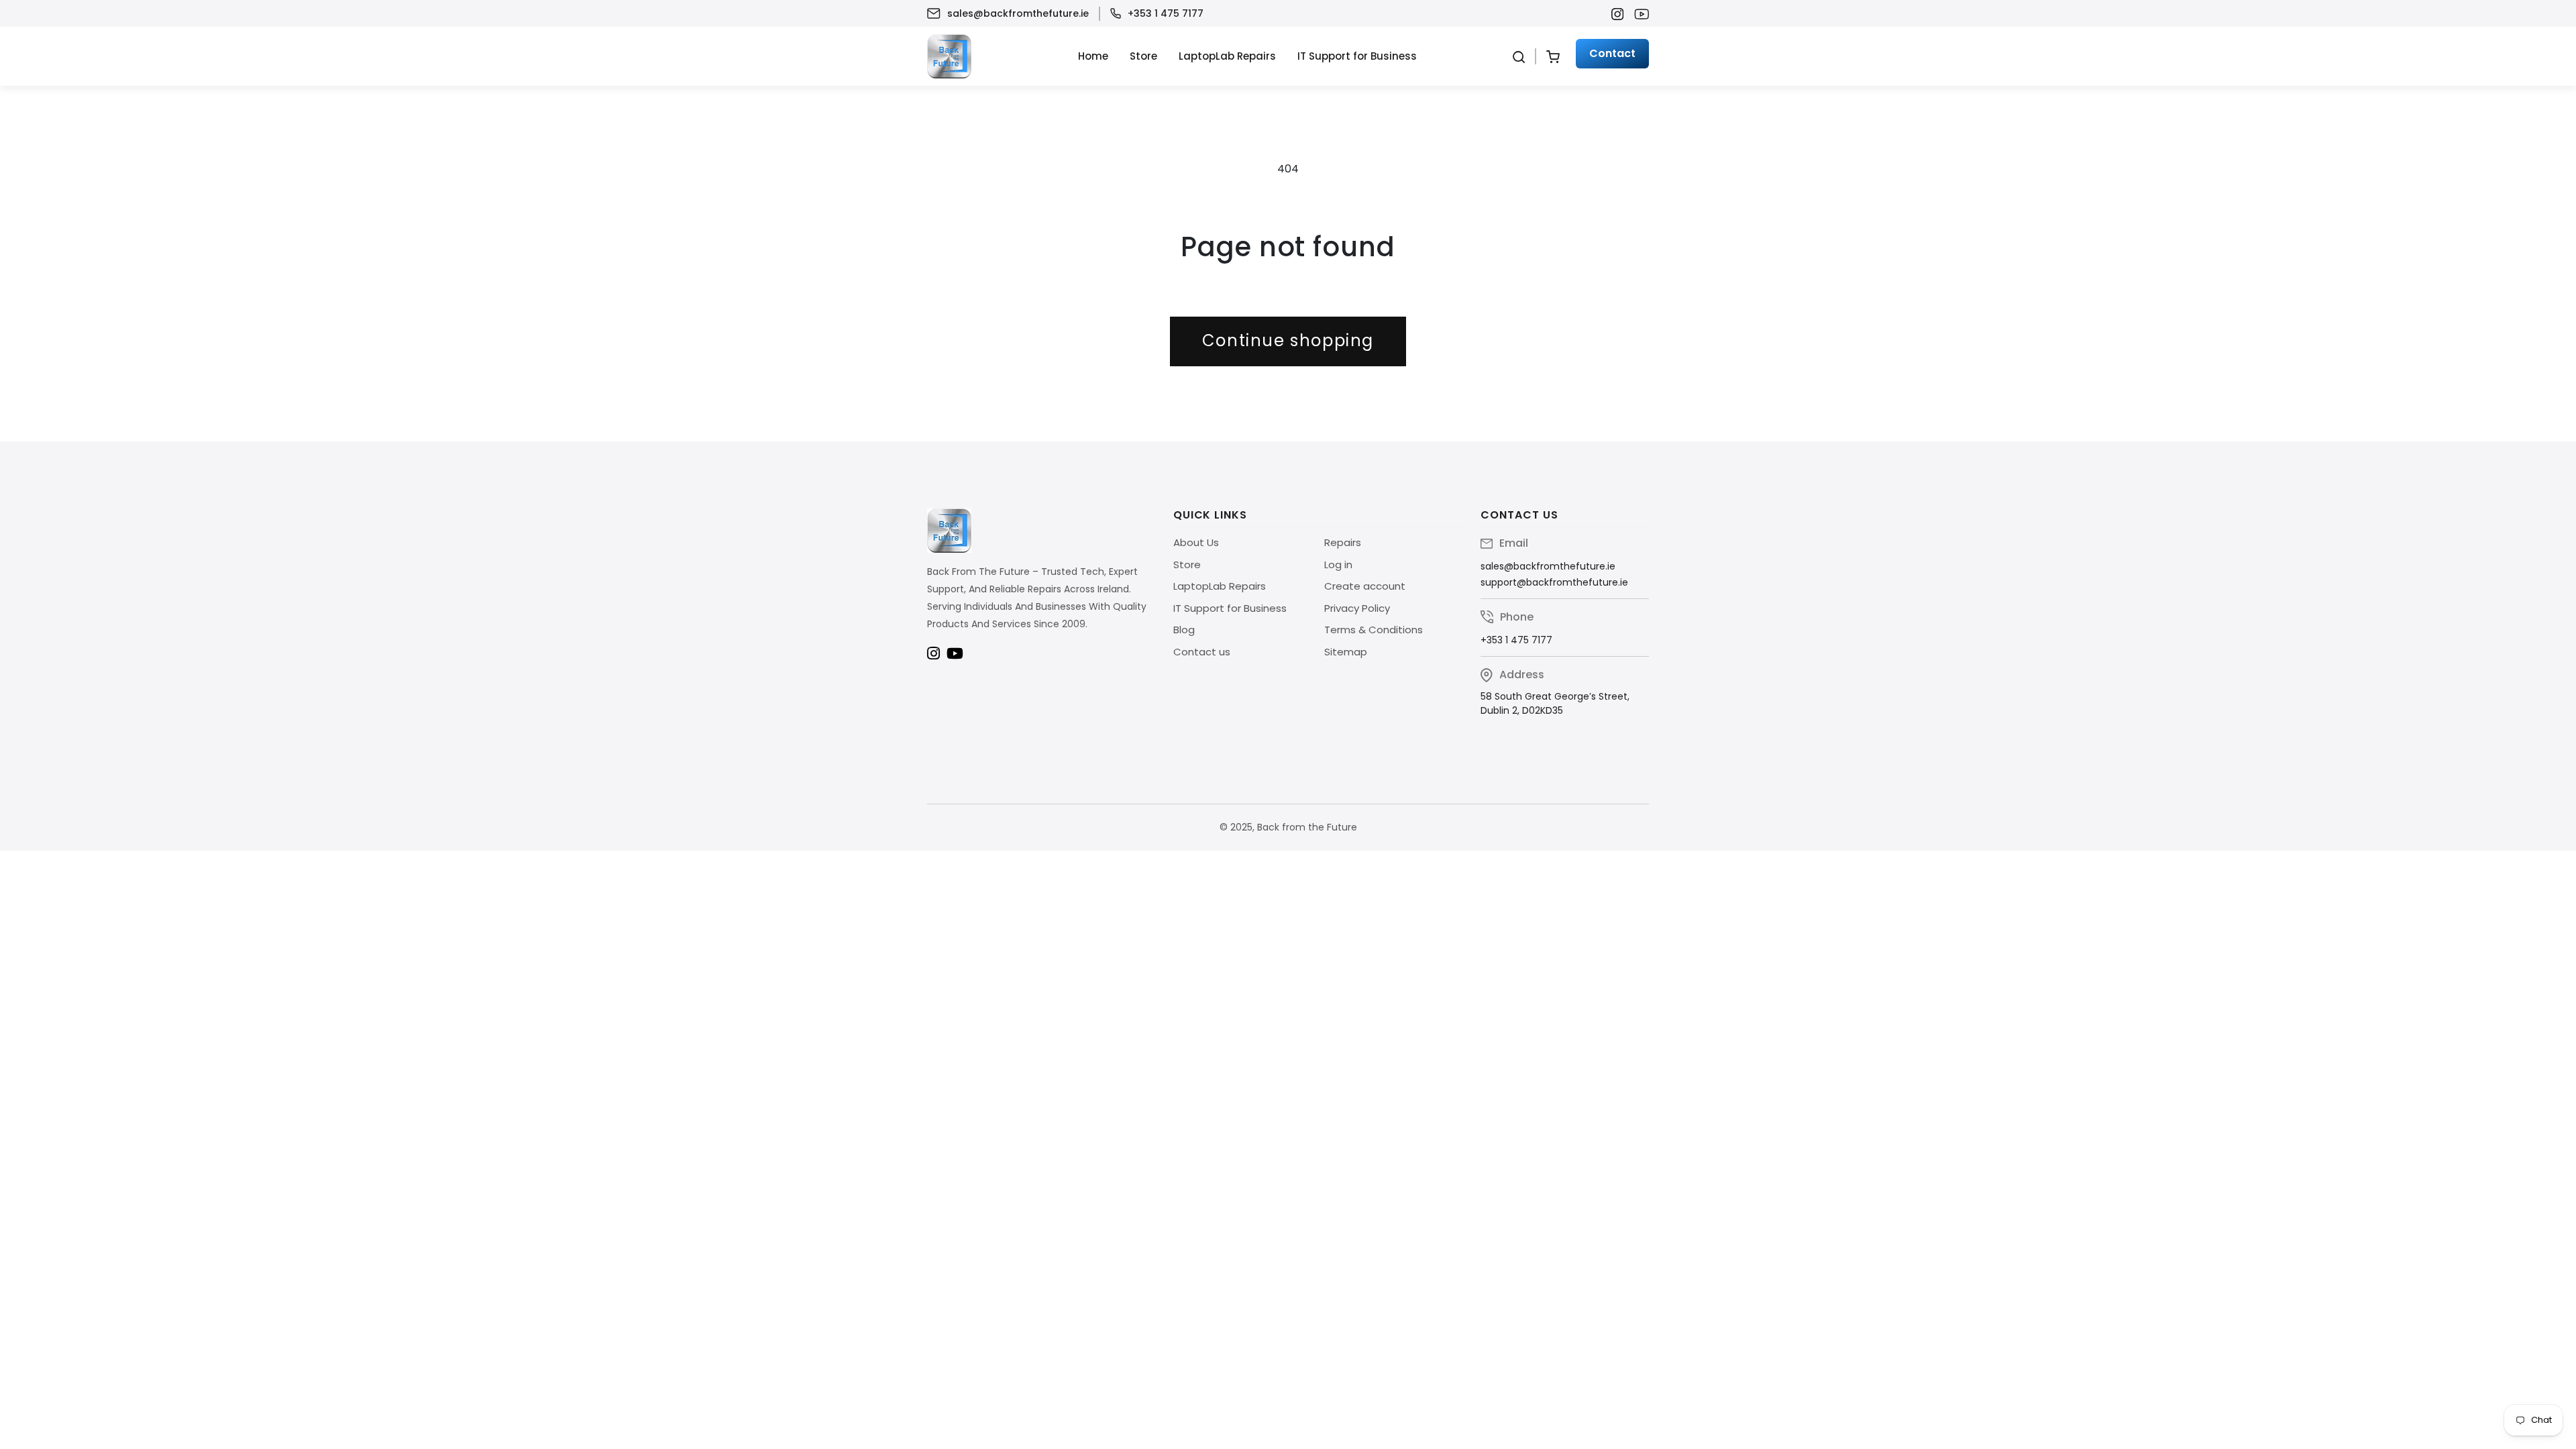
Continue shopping (1288, 340)
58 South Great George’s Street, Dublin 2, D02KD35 (1555, 703)
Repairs (1343, 542)
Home (1093, 56)
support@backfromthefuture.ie (1554, 582)
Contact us (1202, 652)
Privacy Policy (1357, 608)
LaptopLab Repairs (1227, 56)
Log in (1338, 565)
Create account (1365, 586)
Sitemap (1346, 652)
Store (1143, 56)
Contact (1612, 53)
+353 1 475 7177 (1166, 13)
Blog (1184, 630)
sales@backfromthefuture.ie (1018, 13)
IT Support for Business (1357, 56)
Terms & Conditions (1374, 630)
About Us (1196, 542)
